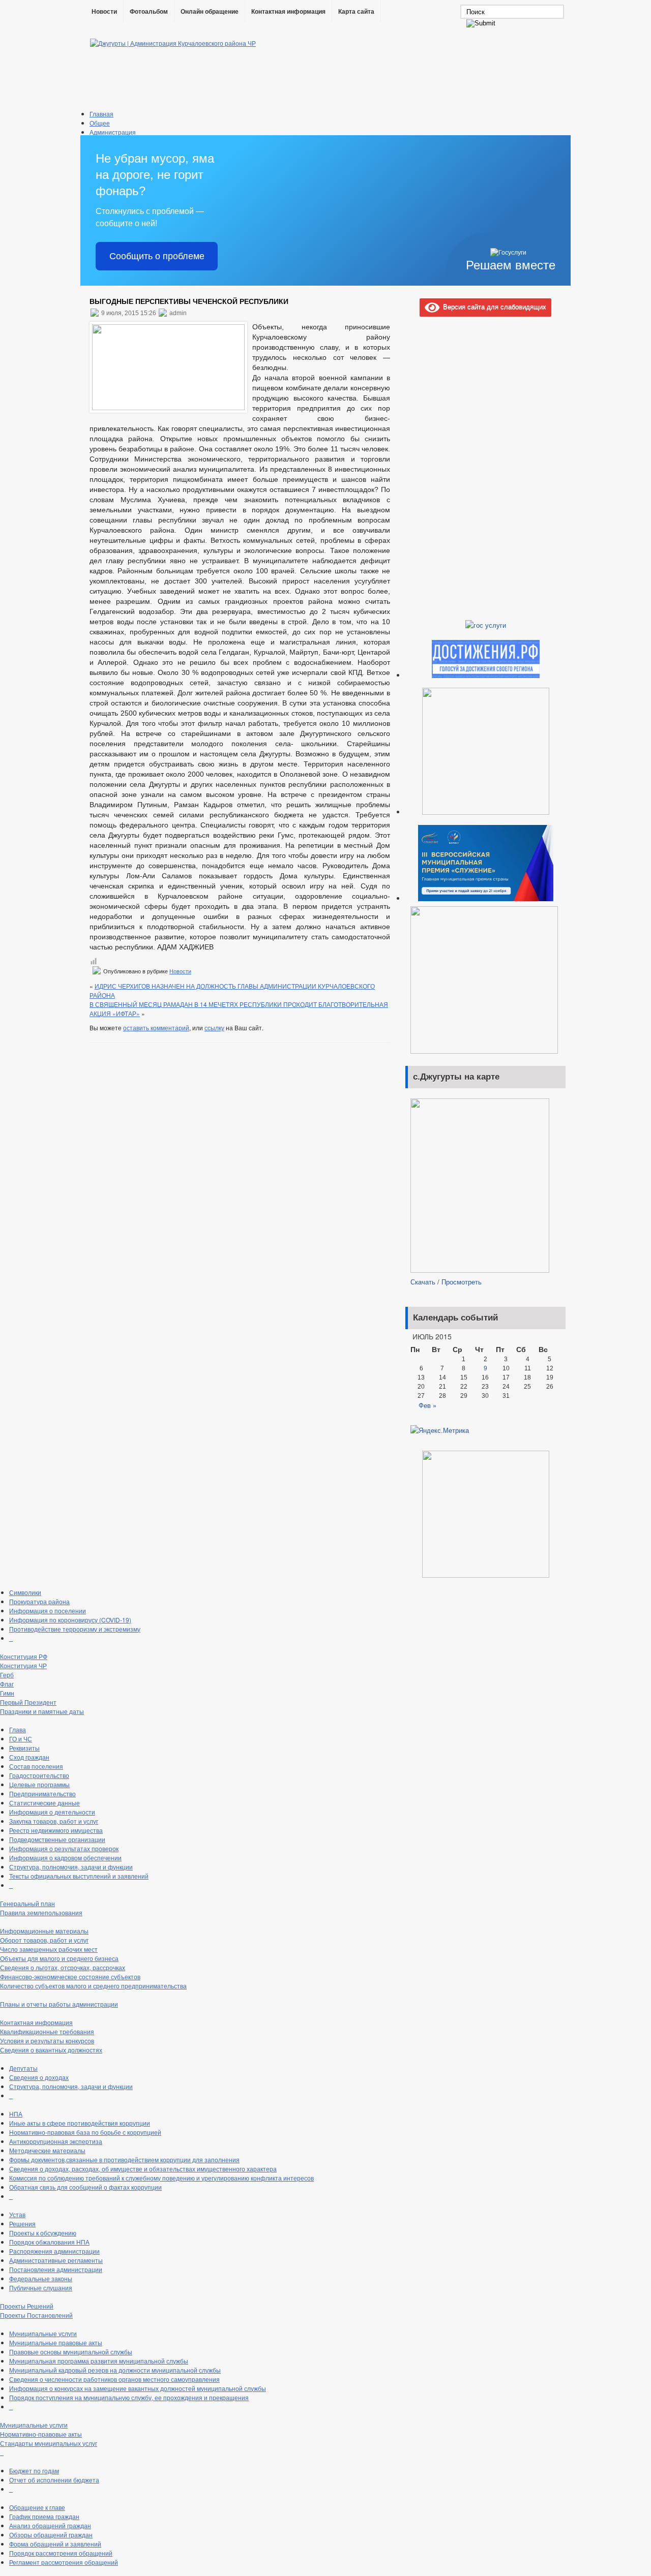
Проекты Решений (27, 2306)
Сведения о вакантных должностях (51, 2050)
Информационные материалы (44, 1931)
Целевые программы (39, 1784)
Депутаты (23, 2068)
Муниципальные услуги (43, 2333)
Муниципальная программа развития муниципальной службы (99, 2361)
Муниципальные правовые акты (56, 2342)
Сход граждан (29, 1757)
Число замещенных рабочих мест (49, 1949)
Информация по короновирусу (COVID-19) (70, 1620)
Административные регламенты (56, 2260)
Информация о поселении (48, 1611)
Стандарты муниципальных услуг (49, 2443)
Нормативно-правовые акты (41, 2434)
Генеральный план (27, 1903)
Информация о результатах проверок (64, 1848)
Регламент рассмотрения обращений (64, 2562)
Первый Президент (28, 1702)
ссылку (214, 1028)
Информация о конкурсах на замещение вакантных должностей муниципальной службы (138, 2388)
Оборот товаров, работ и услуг (44, 1940)
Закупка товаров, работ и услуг (54, 1821)
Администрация (113, 132)
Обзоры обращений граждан (51, 2535)
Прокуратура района (39, 1601)
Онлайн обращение (210, 12)
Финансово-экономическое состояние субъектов (70, 1976)
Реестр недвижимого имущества (56, 1830)
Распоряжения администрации (54, 2251)
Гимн (7, 1693)
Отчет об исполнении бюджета (54, 2480)
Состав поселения (36, 1766)
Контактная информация (288, 12)
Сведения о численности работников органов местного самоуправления (114, 2379)
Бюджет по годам (34, 2471)
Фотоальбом (149, 12)
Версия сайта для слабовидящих (493, 306)
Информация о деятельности (52, 1812)
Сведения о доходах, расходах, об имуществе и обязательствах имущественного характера (143, 2169)
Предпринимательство (42, 1793)
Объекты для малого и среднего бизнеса (59, 1958)
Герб (7, 1675)
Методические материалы (47, 2150)
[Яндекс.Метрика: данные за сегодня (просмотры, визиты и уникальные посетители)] (440, 1430)
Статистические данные (45, 1803)
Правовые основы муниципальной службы (71, 2352)
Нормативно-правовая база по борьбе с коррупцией (85, 2132)
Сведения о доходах (39, 2077)
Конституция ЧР (23, 1665)
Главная (101, 114)
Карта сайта (356, 12)
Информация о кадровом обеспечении (65, 1858)
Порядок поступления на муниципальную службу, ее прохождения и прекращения (129, 2397)
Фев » (427, 1405)
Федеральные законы (41, 2278)
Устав (17, 2214)
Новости (104, 12)
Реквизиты (24, 1748)
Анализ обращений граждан (50, 2525)
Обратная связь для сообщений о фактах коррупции (85, 2187)
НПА (16, 2114)
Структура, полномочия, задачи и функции (71, 1867)
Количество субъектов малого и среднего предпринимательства (93, 1986)
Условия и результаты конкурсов (47, 2041)
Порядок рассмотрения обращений (61, 2553)
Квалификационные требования (47, 2031)
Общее (100, 123)
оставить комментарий (156, 1028)
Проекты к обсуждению (43, 2233)
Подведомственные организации (57, 1839)
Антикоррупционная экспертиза (56, 2141)
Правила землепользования (41, 1912)
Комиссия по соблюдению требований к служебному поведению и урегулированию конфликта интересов (161, 2178)
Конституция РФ (24, 1656)
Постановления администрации (56, 2269)
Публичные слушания (41, 2288)
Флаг (7, 1684)
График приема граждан (44, 2516)
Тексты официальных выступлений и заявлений (79, 1876)
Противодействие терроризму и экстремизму (75, 1629)
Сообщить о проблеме (157, 256)
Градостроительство (39, 1775)
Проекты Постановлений (36, 2315)
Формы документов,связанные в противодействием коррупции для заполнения (124, 2159)
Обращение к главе (37, 2507)
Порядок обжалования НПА (49, 2242)
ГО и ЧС (21, 1739)
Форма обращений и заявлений (55, 2544)
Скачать (423, 1282)
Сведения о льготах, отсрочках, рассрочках (63, 1967)
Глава (18, 1729)
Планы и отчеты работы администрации (59, 2004)
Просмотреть (462, 1282)
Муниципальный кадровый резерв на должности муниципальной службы (115, 2370)
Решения (22, 2224)
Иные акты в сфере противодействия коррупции (80, 2123)
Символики (25, 1592)
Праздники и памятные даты (42, 1711)
